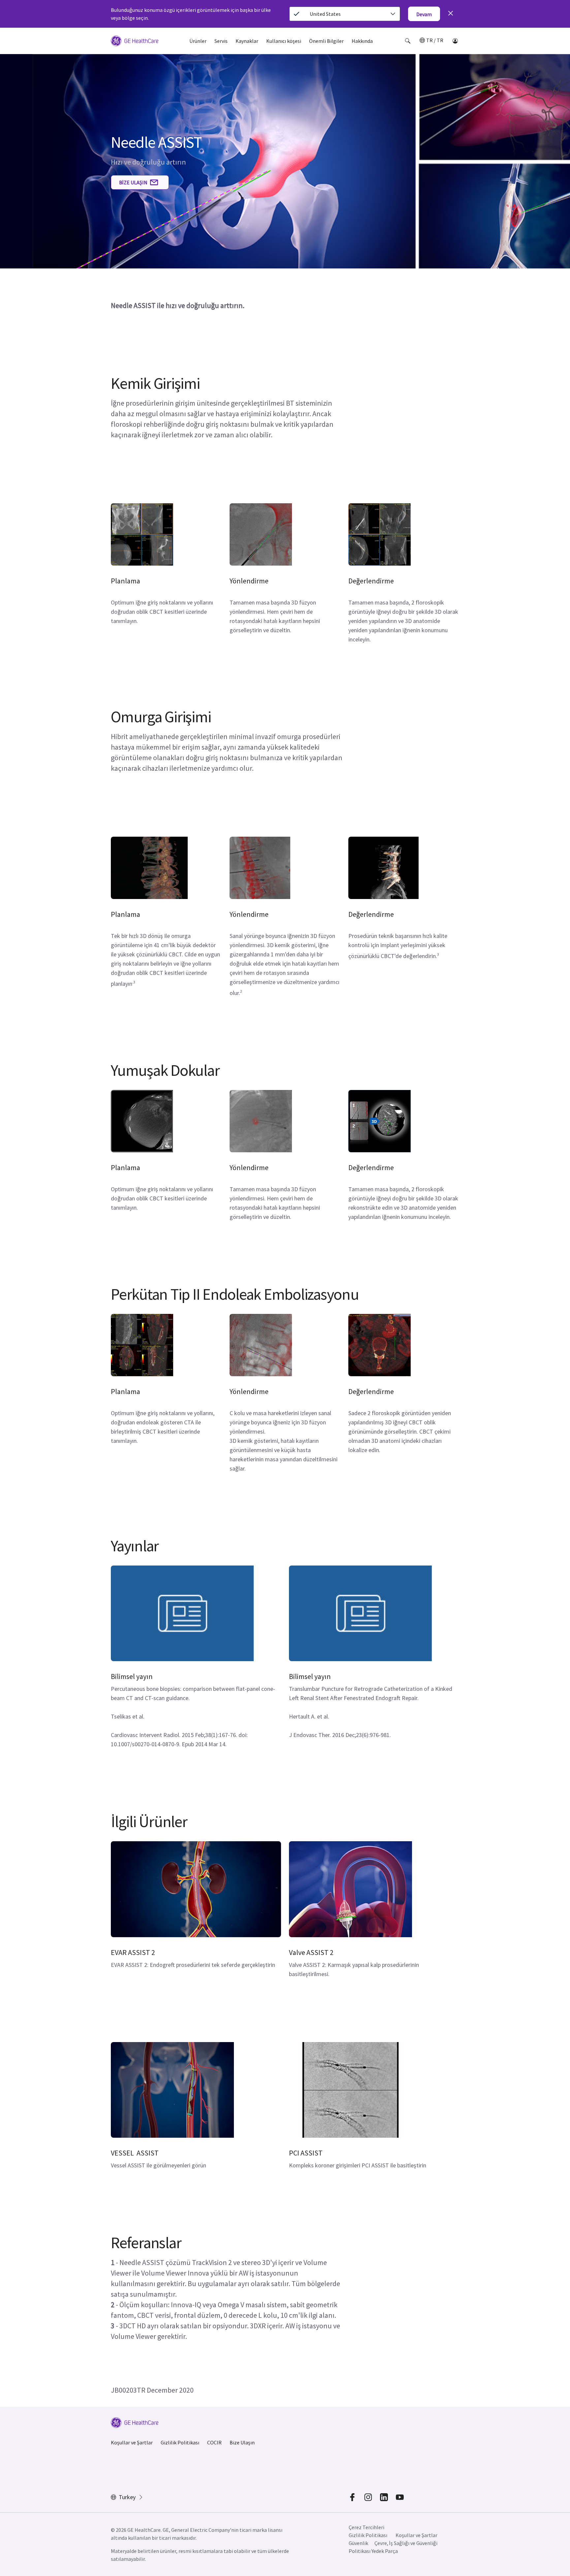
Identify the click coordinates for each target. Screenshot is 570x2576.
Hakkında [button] (362, 41)
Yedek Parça (385, 2551)
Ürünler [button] (198, 41)
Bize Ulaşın (242, 2442)
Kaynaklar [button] (247, 41)
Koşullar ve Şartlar (132, 2442)
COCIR (214, 2442)
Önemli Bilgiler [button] (326, 41)
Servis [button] (221, 41)
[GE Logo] (135, 42)
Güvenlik (358, 2543)
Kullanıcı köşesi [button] (284, 41)
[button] (408, 41)
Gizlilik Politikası (180, 2442)
